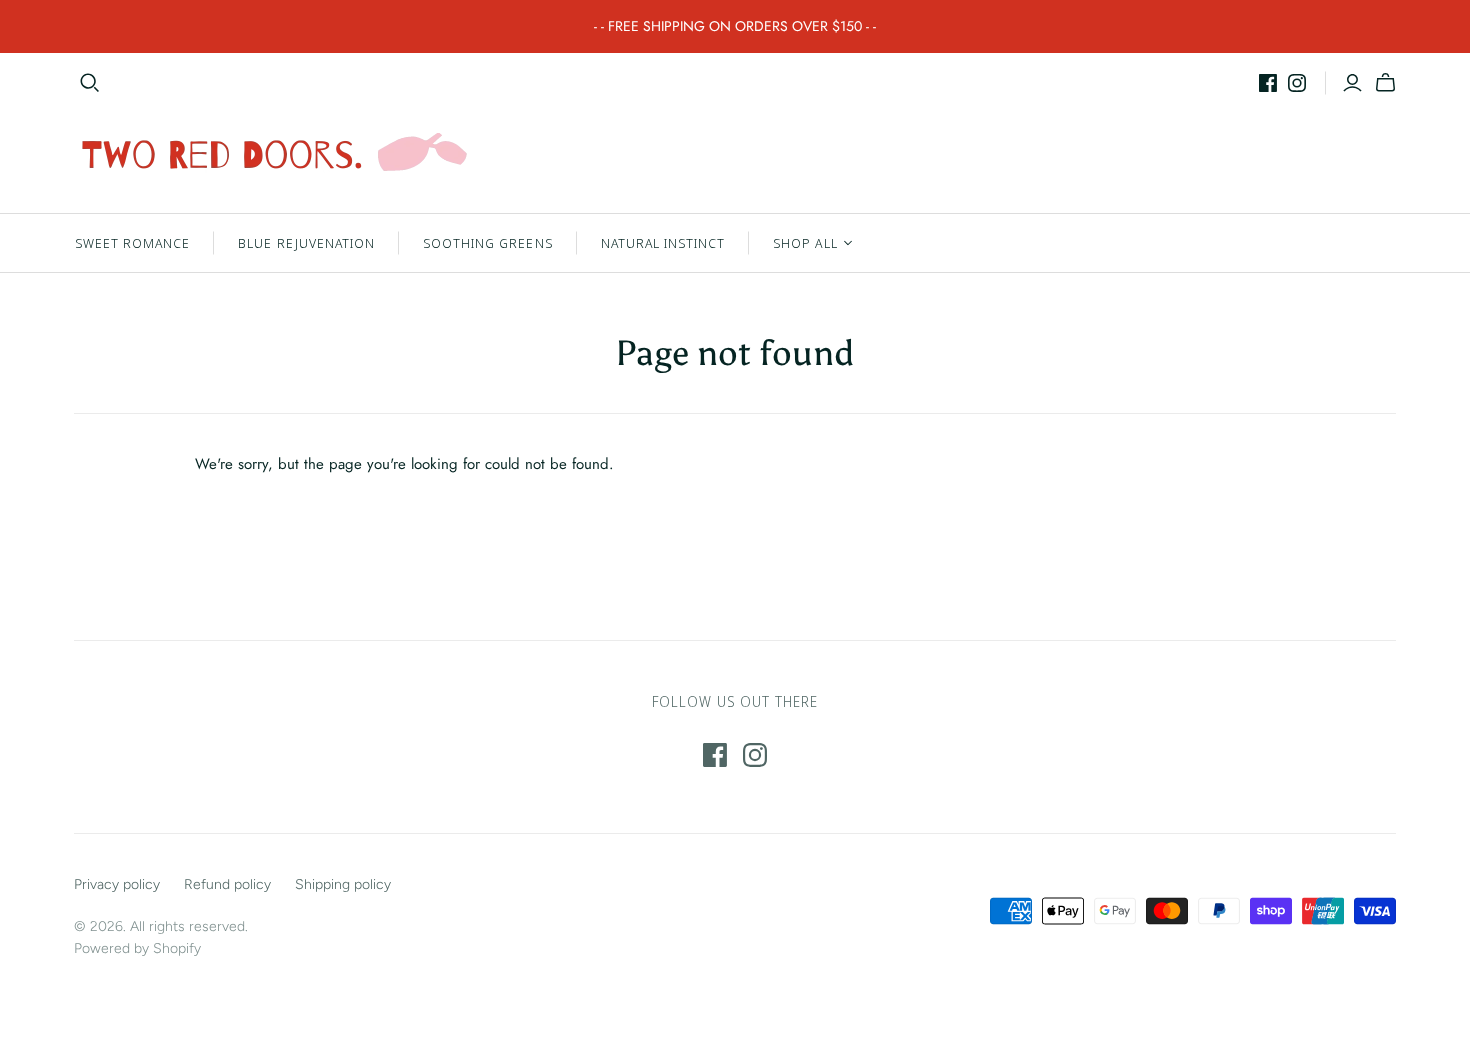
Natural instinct (663, 243)
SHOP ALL (805, 243)
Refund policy (227, 884)
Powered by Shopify (137, 948)
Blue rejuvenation (306, 243)
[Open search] (90, 83)
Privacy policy (117, 884)
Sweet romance (133, 243)
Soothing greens (488, 243)
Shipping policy (343, 884)
